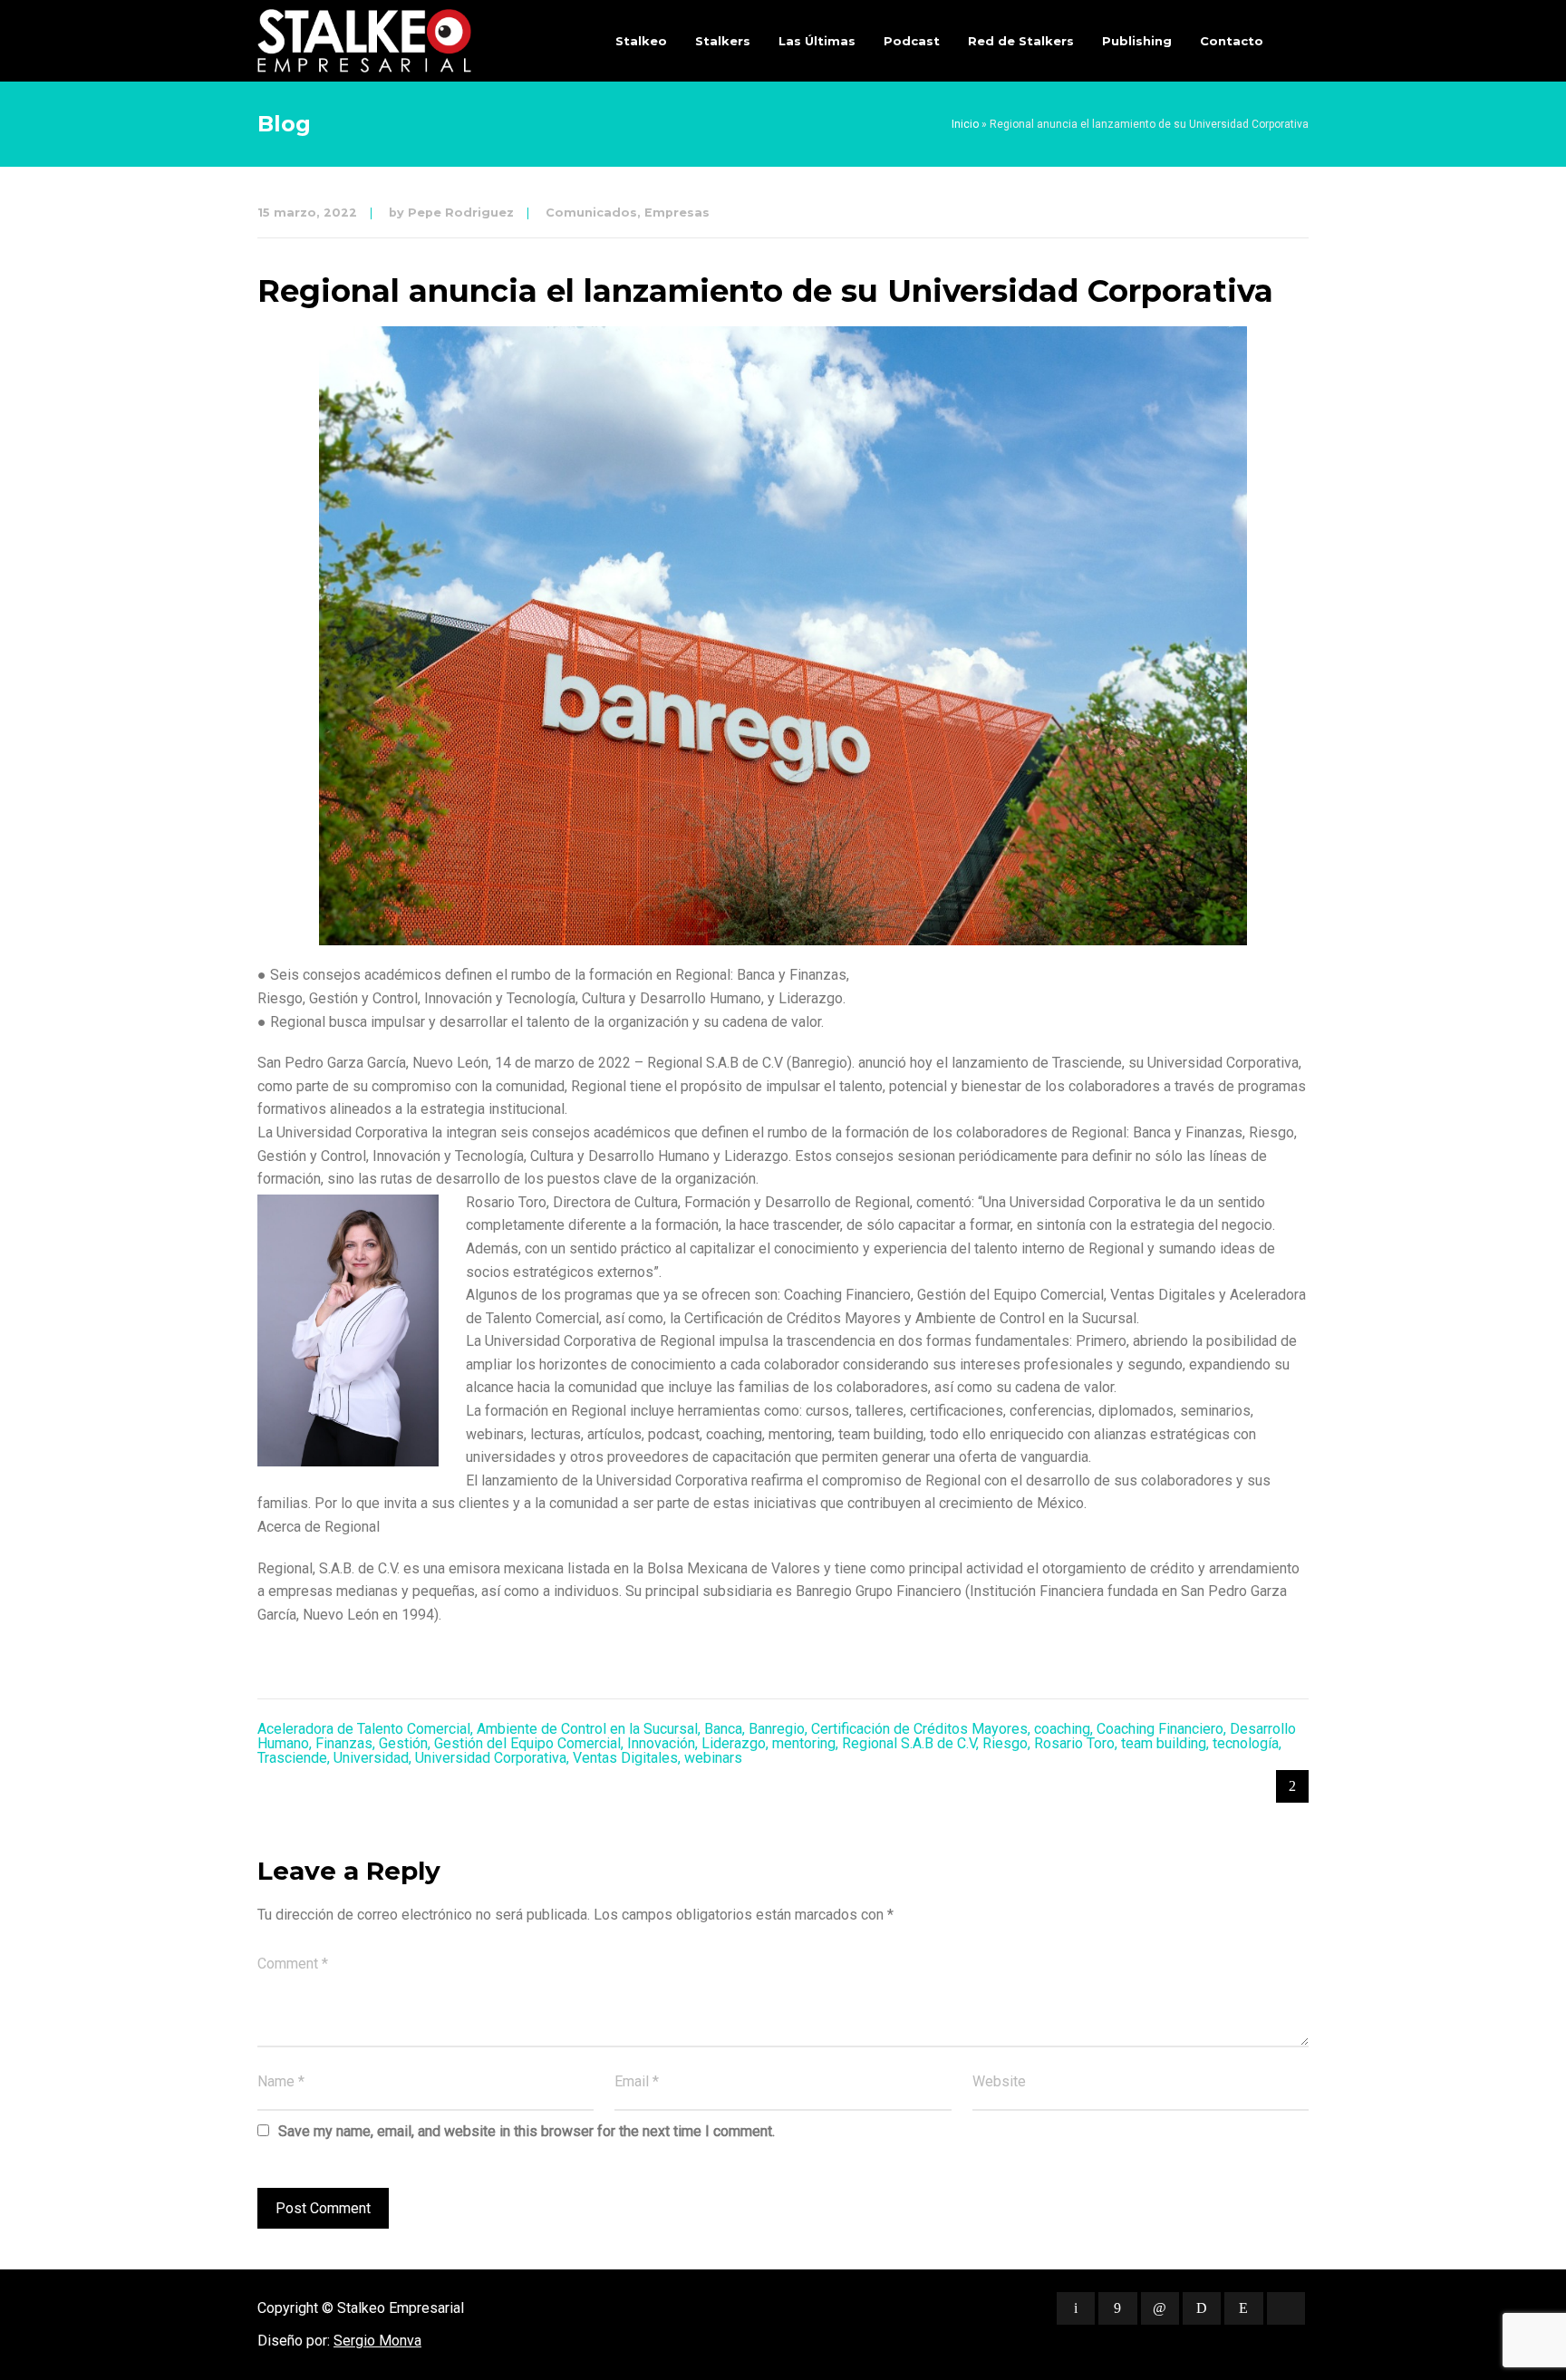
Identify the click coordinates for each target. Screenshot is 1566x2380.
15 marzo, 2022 (307, 213)
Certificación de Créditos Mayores (919, 1729)
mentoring (804, 1743)
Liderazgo (734, 1743)
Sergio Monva (377, 2341)
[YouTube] (1286, 2308)
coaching (1062, 1729)
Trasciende (292, 1758)
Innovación (661, 1743)
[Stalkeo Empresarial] (364, 41)
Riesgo (1005, 1743)
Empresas (677, 213)
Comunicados (591, 213)
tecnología (1246, 1743)
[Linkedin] (1160, 2308)
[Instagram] (1243, 2308)
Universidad (371, 1758)
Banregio (777, 1729)
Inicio (965, 124)
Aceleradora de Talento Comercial (364, 1729)
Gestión (403, 1743)
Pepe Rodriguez (461, 213)
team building (1164, 1743)
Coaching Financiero (1160, 1729)
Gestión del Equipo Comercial (527, 1743)
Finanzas (344, 1743)
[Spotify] (1202, 2308)
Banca (723, 1729)
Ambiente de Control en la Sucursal (587, 1729)
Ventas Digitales (625, 1758)
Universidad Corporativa (491, 1758)
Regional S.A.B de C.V (909, 1743)
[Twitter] (1076, 2308)
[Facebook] (1117, 2308)
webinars (713, 1758)
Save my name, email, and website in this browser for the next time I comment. (527, 2131)
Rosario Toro (1074, 1743)
